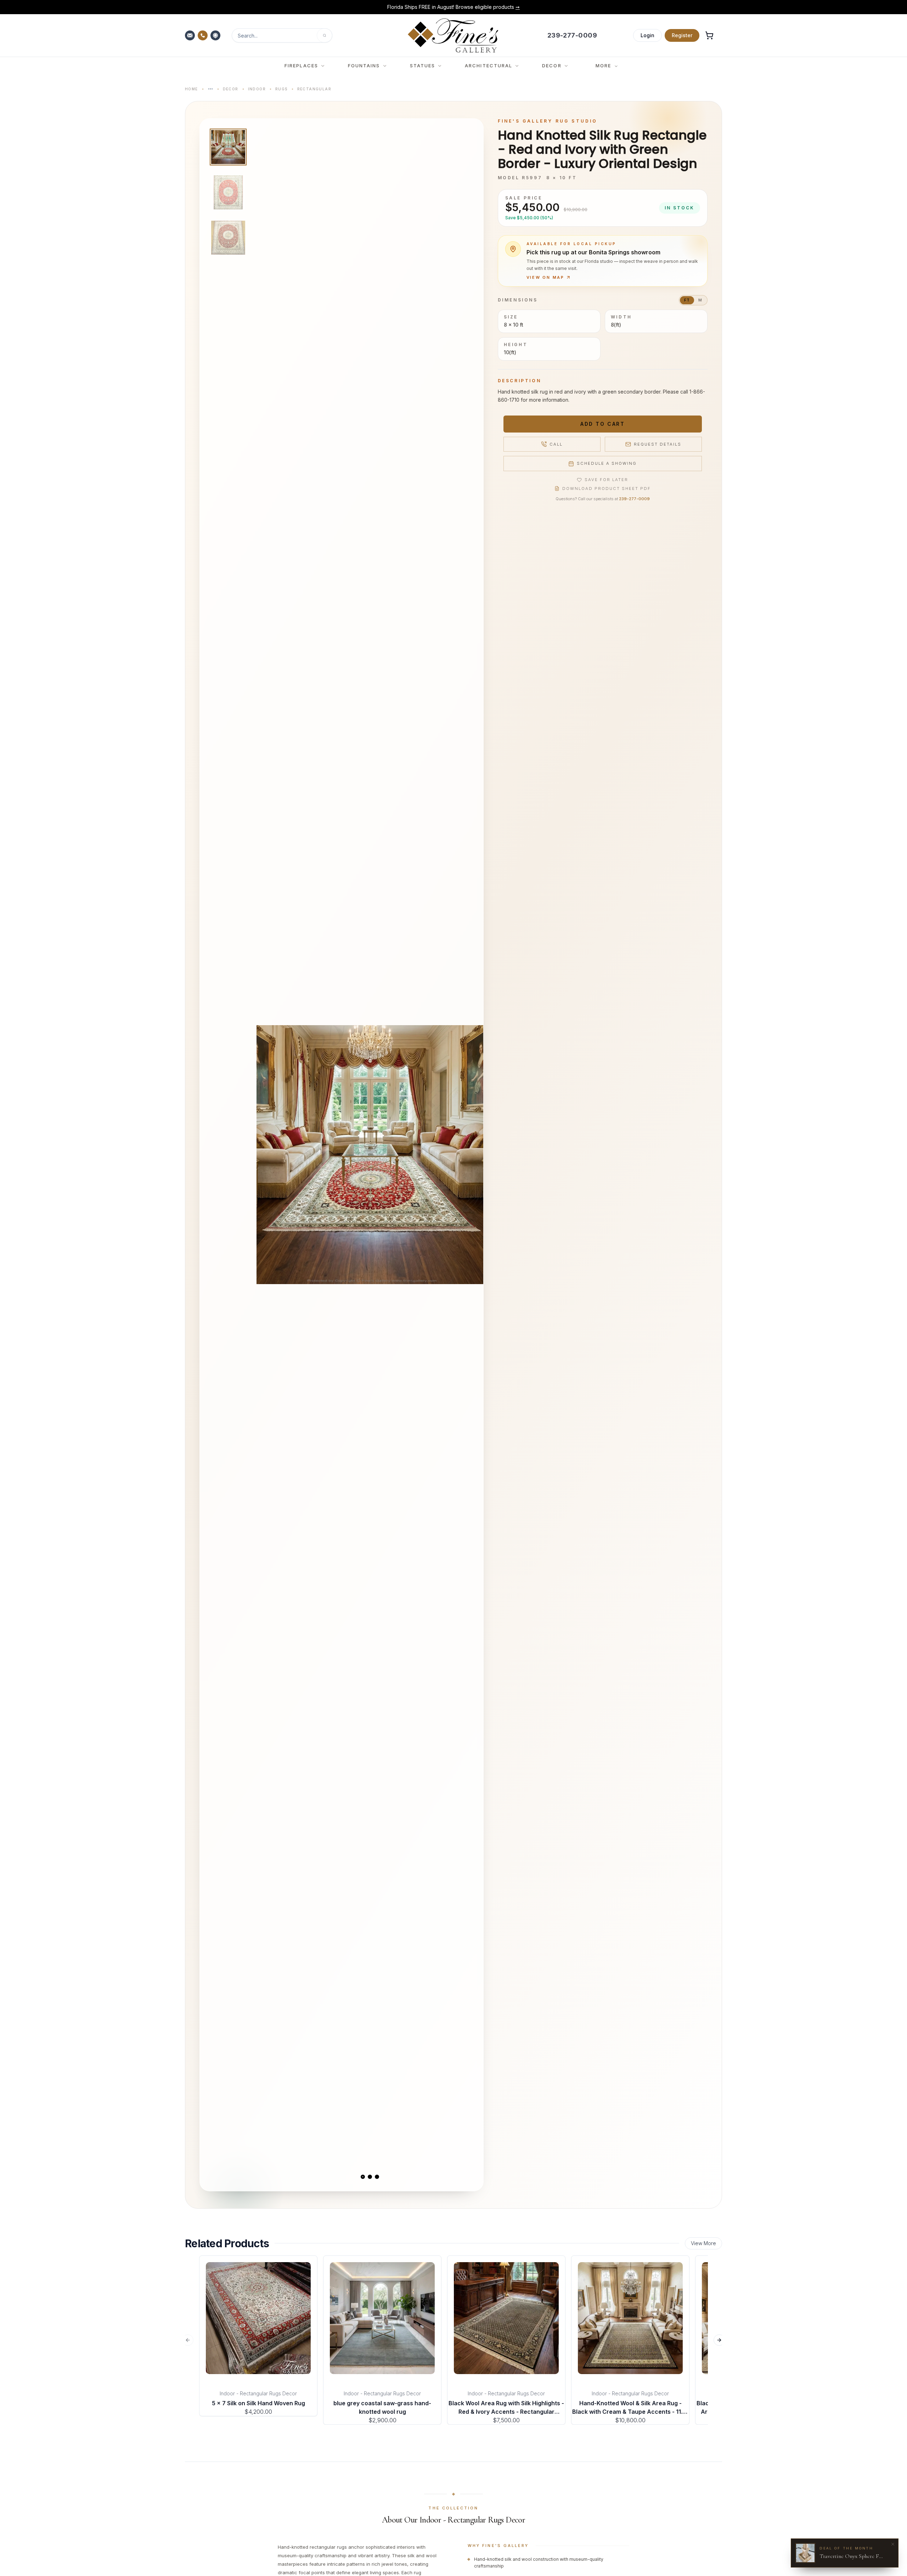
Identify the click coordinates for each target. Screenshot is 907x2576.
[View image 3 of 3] (228, 238)
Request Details (658, 444)
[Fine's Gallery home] (453, 35)
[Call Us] (203, 35)
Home (191, 89)
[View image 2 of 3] (228, 192)
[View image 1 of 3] (228, 147)
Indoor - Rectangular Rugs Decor (258, 2393)
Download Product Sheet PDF (607, 488)
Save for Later (606, 480)
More (603, 66)
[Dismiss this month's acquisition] (893, 2544)
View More (703, 2243)
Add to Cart (602, 424)
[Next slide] (472, 1155)
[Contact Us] (191, 35)
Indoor (257, 89)
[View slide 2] (370, 2177)
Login (647, 35)
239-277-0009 (634, 499)
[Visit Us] (216, 35)
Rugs (281, 89)
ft (687, 300)
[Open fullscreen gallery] (370, 1155)
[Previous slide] (268, 1155)
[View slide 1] (363, 2177)
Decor (231, 89)
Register (682, 35)
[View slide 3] (377, 2177)
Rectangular (314, 89)
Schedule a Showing (607, 463)
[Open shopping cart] (709, 35)
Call (556, 444)
